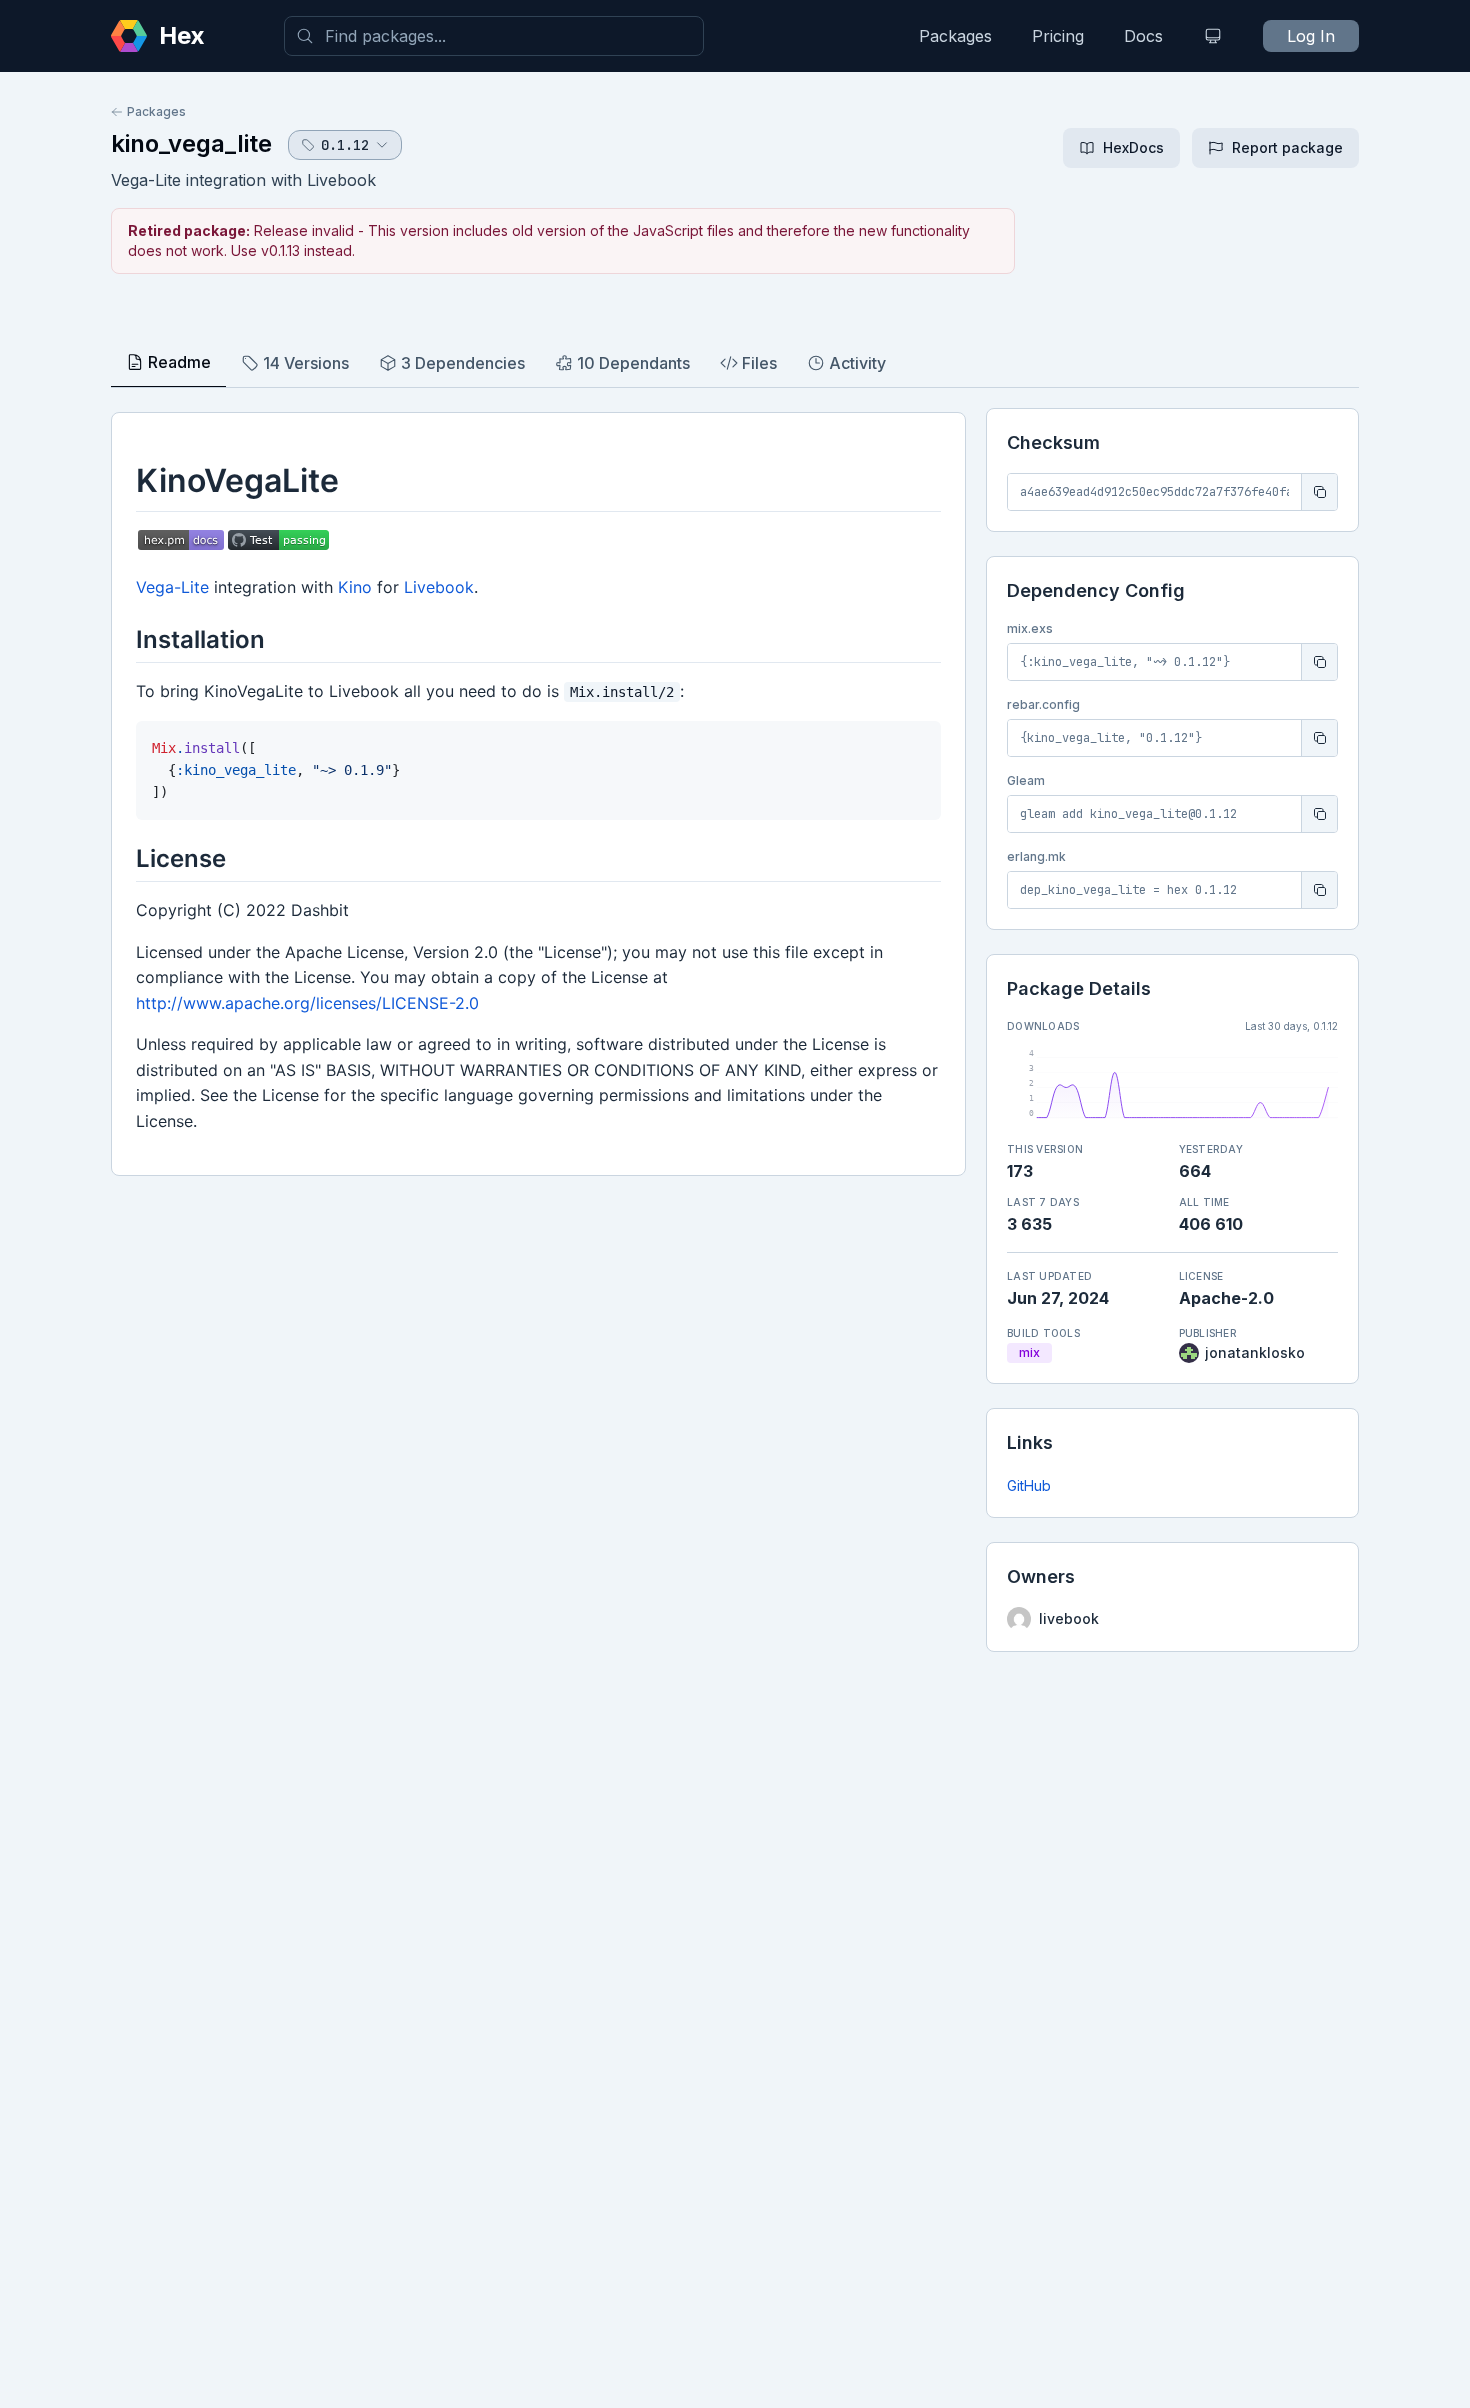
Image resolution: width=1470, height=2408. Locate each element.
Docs (1143, 36)
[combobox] (494, 36)
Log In (1311, 36)
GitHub (1029, 1485)
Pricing (1058, 36)
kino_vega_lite (191, 143)
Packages (955, 36)
